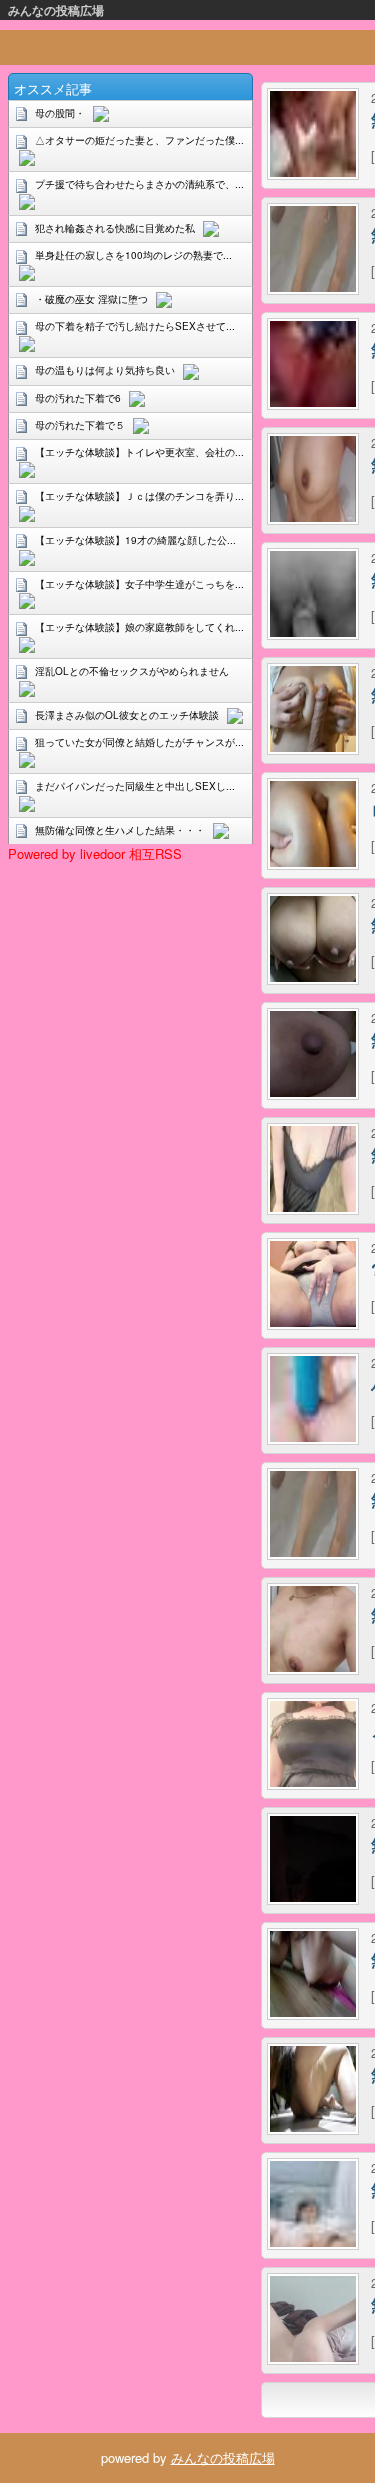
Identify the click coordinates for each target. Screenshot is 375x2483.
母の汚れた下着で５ (80, 425)
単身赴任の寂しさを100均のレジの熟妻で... (133, 255)
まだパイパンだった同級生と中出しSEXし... (135, 786)
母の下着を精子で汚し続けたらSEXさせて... (135, 326)
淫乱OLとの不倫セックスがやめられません (132, 671)
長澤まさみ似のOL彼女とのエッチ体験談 (127, 715)
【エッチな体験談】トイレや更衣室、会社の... (139, 452)
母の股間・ (60, 113)
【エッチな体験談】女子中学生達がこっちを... (139, 584)
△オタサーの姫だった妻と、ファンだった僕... (139, 140)
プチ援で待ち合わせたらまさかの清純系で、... (139, 184)
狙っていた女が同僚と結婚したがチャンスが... (139, 742)
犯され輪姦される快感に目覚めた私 (115, 228)
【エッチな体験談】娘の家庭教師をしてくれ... (139, 627)
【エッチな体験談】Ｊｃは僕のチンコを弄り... (139, 496)
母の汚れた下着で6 (78, 398)
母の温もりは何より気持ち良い (105, 370)
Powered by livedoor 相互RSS (95, 853)
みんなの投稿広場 (56, 10)
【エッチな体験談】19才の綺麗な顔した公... (135, 540)
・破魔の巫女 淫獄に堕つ (91, 299)
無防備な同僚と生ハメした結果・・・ (120, 830)
